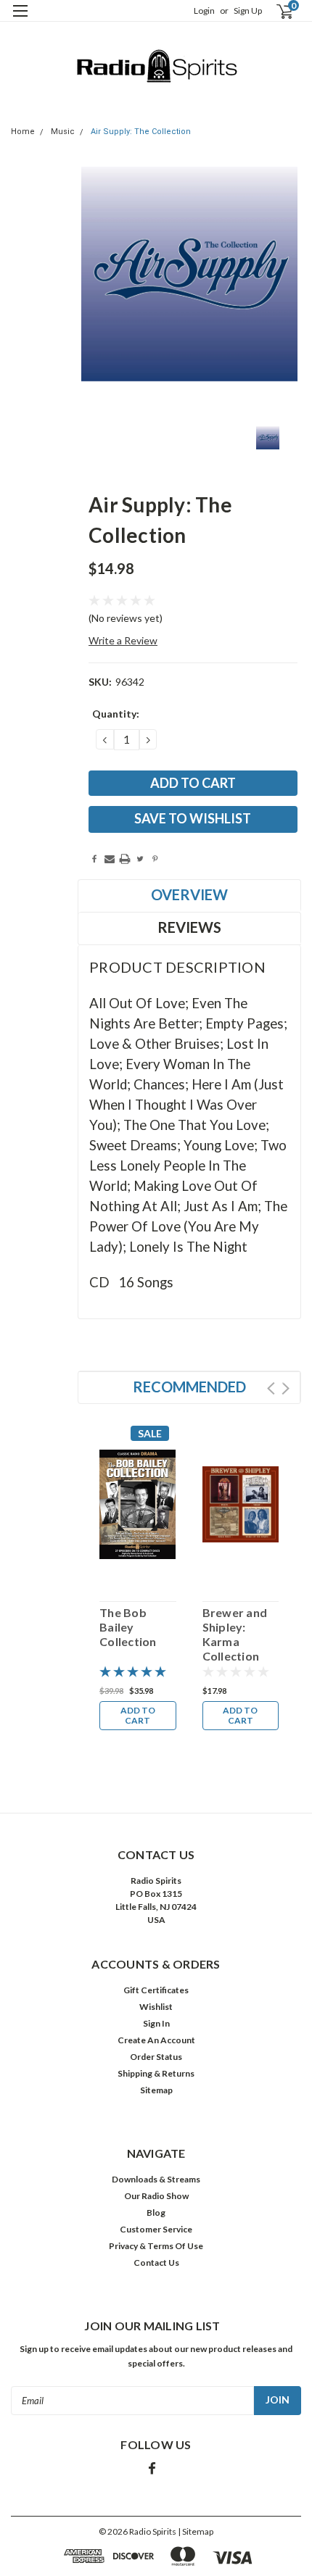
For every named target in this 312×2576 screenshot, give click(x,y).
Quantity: (116, 714)
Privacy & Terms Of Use (156, 2246)
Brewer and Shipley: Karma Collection (235, 1634)
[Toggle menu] (20, 20)
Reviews (189, 927)
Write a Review (123, 640)
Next (286, 1388)
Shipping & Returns (156, 2073)
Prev (271, 1388)
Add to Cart (138, 1715)
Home (23, 132)
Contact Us (156, 2263)
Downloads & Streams (156, 2179)
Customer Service (156, 2229)
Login (204, 11)
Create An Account (156, 2040)
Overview (189, 894)
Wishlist (156, 2007)
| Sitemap (196, 2531)
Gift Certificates (156, 1990)
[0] (276, 11)
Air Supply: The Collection (141, 132)
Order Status (156, 2057)
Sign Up (248, 11)
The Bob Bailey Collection (128, 1627)
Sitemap (156, 2090)
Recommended (189, 1387)
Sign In (156, 2023)
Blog (156, 2213)
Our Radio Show (156, 2196)
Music (63, 132)
